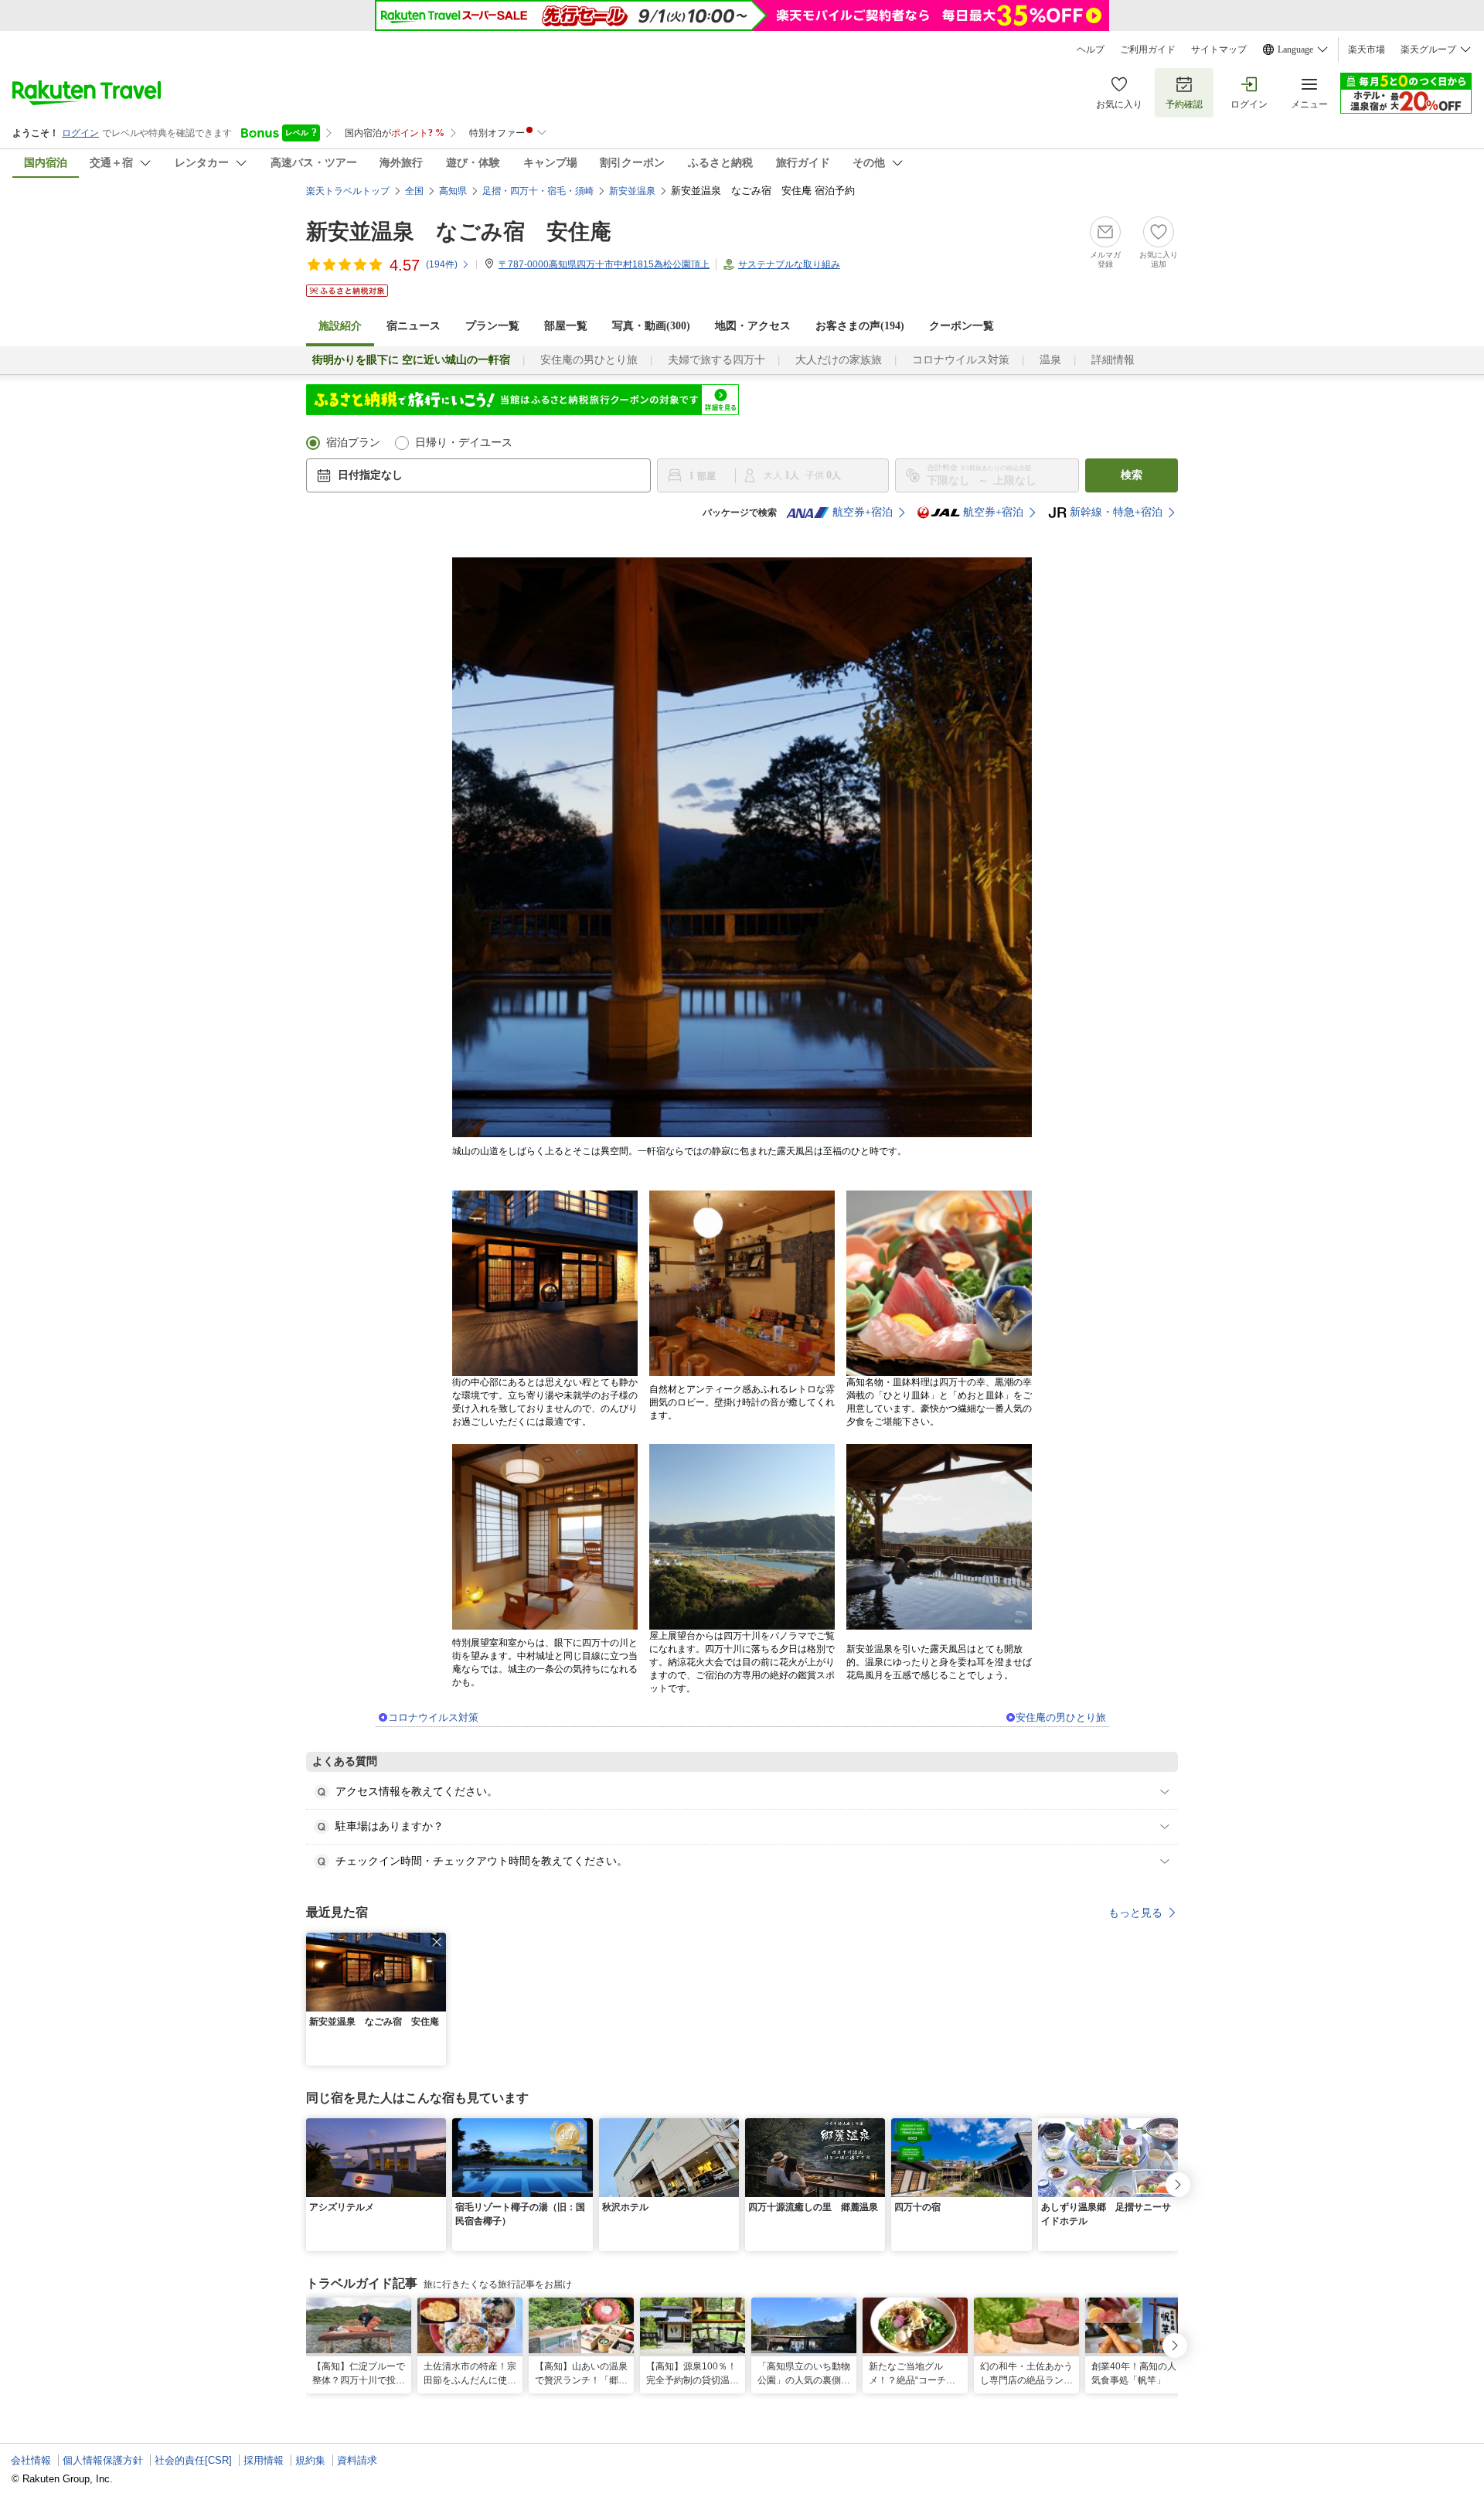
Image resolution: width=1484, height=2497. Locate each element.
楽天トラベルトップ (348, 191)
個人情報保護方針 (103, 2460)
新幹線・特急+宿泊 (1116, 512)
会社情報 (31, 2460)
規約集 (310, 2460)
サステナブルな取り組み (789, 264)
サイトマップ (1219, 49)
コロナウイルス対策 (961, 360)
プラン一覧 (492, 326)
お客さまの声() (860, 326)
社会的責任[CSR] (193, 2460)
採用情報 (264, 2460)
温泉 (1050, 360)
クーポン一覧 (962, 326)
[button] (437, 1942)
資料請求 (357, 2460)
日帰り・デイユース (464, 443)
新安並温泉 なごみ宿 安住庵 (459, 232)
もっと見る (1135, 1913)
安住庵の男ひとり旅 (589, 360)
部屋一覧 (566, 326)
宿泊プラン (353, 443)
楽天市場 (1367, 49)
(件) (442, 264)
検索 (1132, 475)
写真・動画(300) (651, 326)
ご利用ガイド (1148, 49)
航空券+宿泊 (863, 512)
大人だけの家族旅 (839, 360)
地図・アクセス (753, 326)
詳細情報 (1113, 360)
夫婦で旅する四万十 (716, 360)
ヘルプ (1091, 49)
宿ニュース (414, 326)
